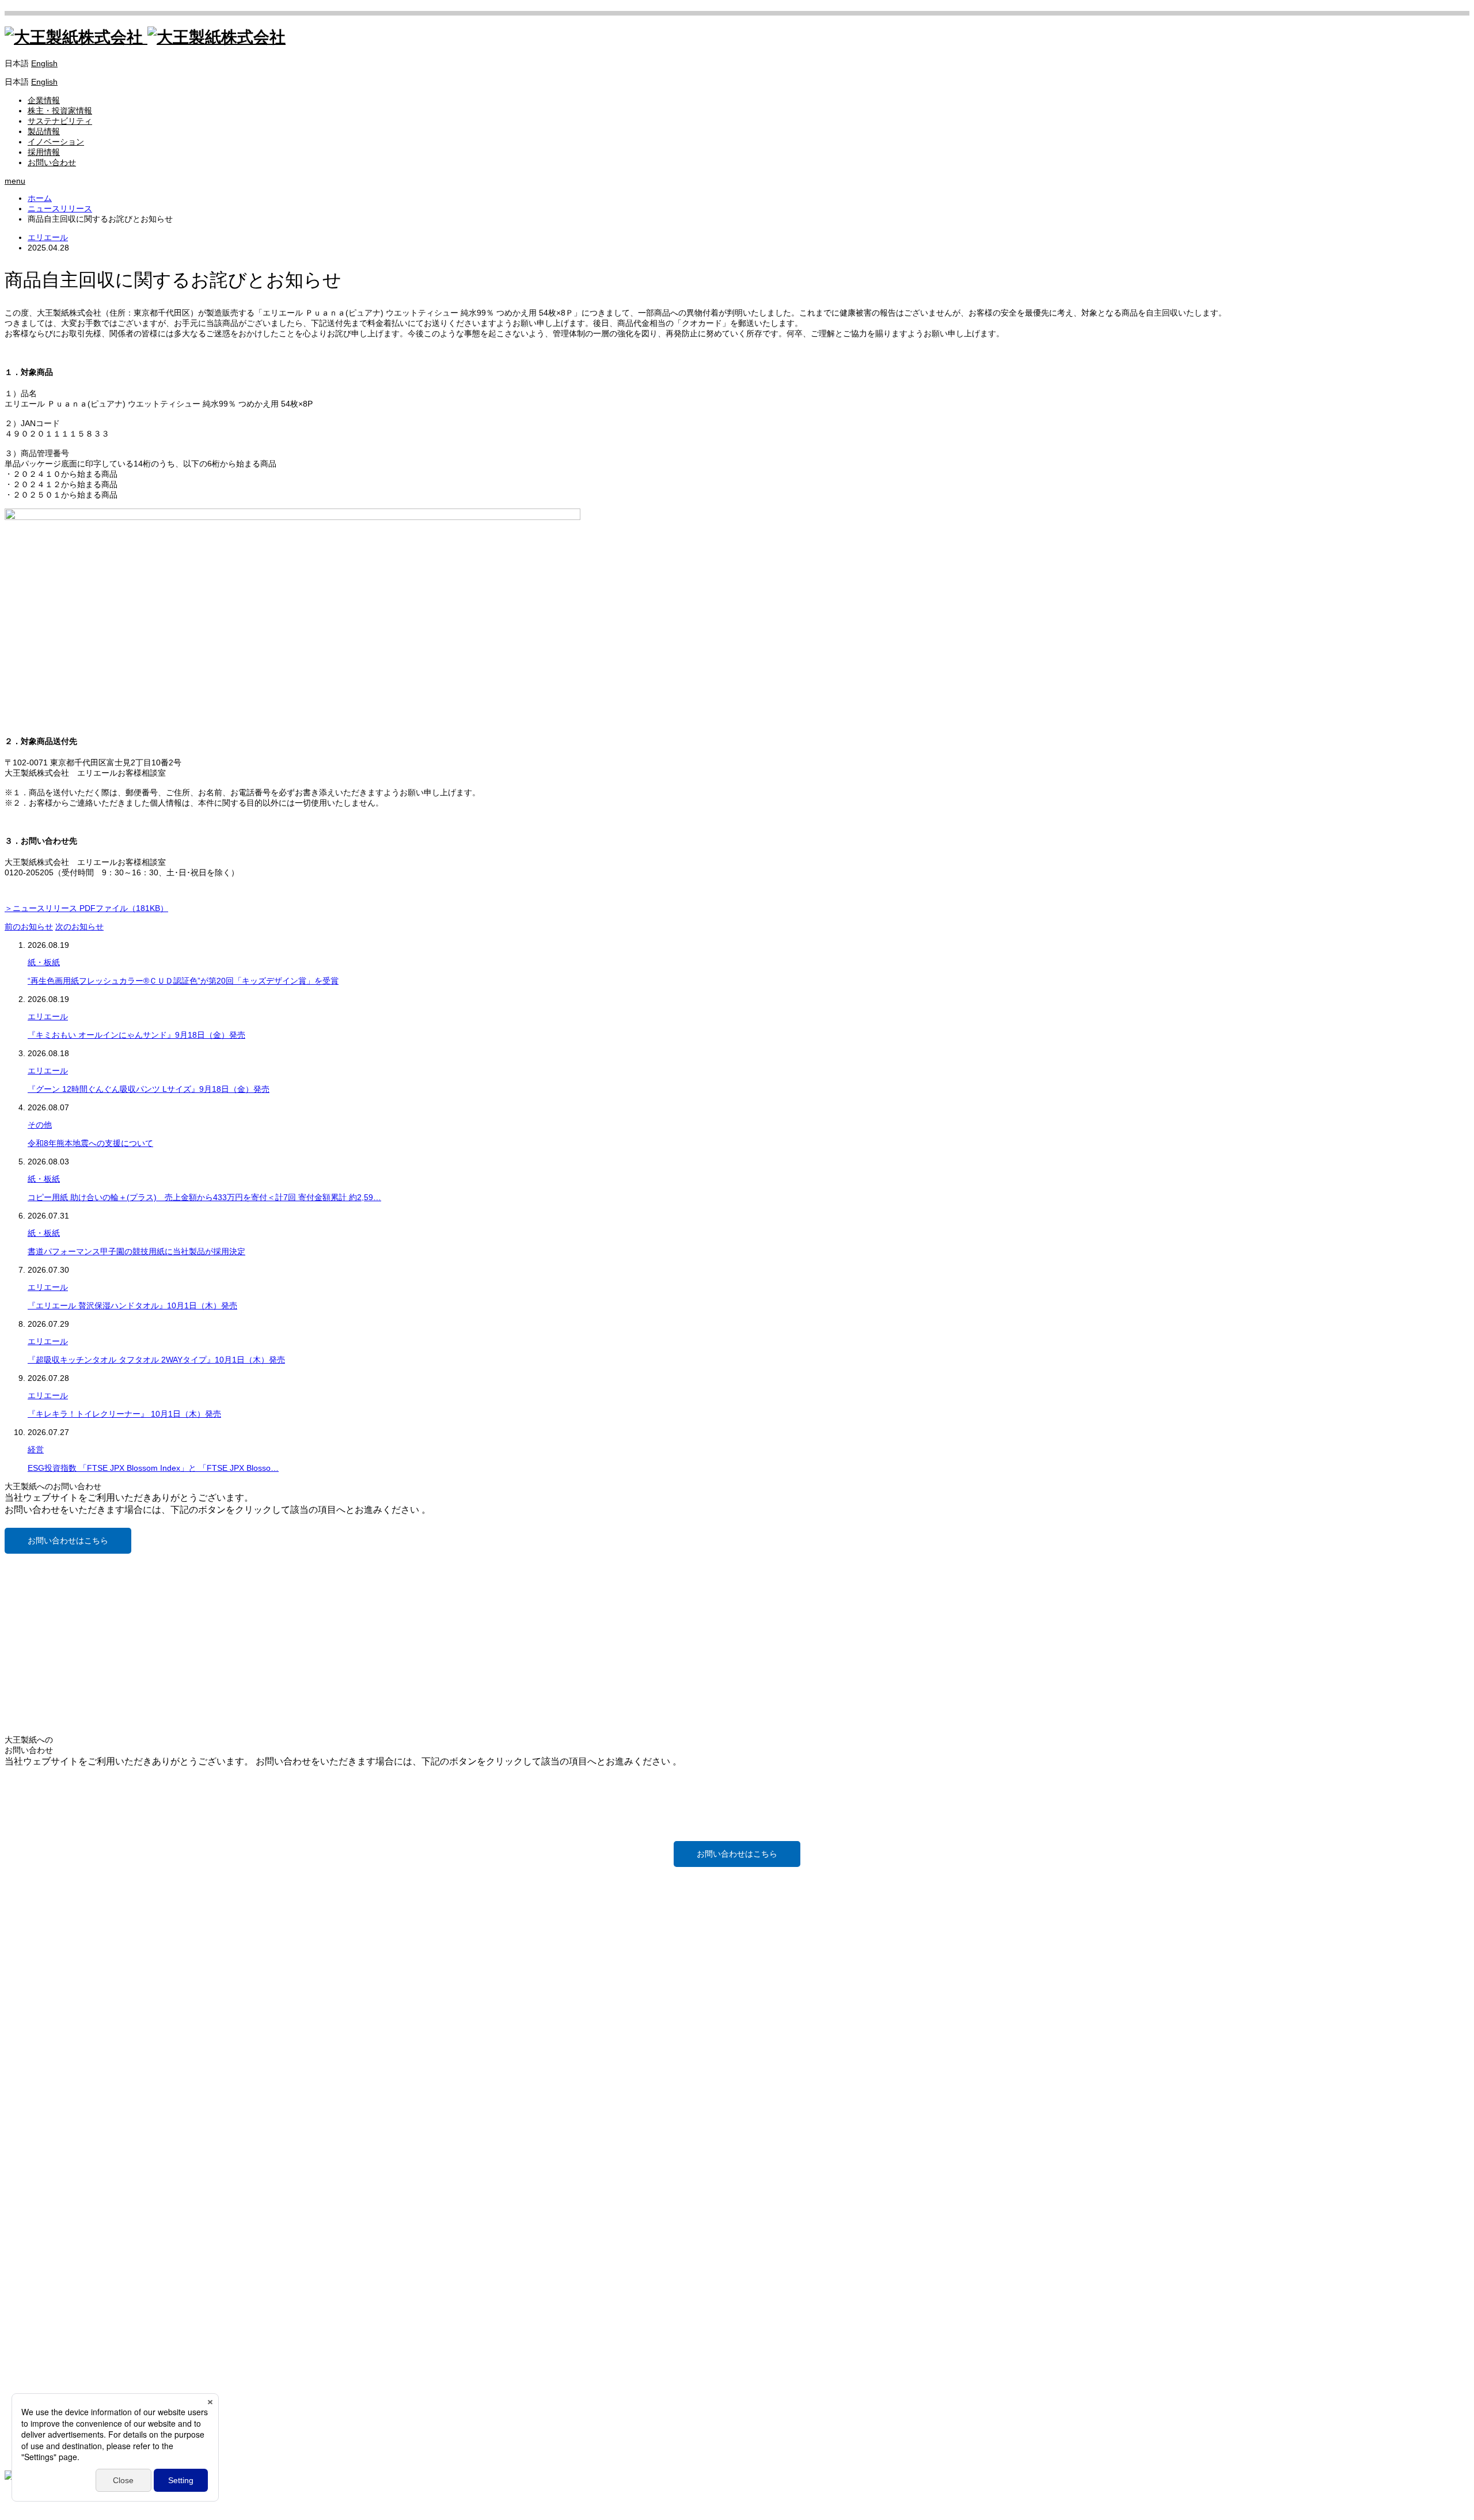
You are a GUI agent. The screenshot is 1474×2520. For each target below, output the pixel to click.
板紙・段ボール (56, 2225)
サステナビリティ (60, 121)
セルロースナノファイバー (76, 2316)
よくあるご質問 (56, 2105)
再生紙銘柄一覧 (56, 2267)
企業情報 (44, 100)
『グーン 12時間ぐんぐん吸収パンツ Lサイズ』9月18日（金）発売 (149, 1089)
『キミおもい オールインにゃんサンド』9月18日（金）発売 (136, 1035)
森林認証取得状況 (60, 2277)
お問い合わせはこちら (68, 1540)
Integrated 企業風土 (64, 2155)
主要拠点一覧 (52, 1911)
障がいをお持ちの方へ (68, 2376)
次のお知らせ (79, 927)
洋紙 (36, 2215)
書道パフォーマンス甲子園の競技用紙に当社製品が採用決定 (136, 1251)
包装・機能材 (52, 2236)
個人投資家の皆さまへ (68, 2022)
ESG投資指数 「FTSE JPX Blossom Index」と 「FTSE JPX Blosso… (153, 1468)
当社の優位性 (52, 1890)
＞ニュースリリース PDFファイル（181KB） (86, 908)
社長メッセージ (56, 1900)
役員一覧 (44, 1952)
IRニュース (48, 2012)
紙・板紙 (44, 962)
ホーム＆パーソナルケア (72, 2246)
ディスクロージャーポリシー (80, 2085)
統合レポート (52, 2176)
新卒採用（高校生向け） (72, 2355)
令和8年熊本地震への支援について (90, 1143)
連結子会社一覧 (56, 1921)
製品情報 (44, 131)
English (44, 63)
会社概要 (44, 1942)
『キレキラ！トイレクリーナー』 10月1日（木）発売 (124, 1414)
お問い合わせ (52, 162)
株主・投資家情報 (60, 111)
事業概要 (44, 1963)
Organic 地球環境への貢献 (75, 2165)
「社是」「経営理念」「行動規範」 (92, 1931)
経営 (36, 1449)
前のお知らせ (29, 927)
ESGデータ (48, 2186)
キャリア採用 (52, 2366)
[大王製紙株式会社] (145, 37)
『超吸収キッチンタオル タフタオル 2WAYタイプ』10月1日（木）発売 (156, 1360)
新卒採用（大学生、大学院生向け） (92, 2345)
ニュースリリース (60, 1983)
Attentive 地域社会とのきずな (81, 2145)
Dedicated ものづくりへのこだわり (92, 2134)
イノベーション (56, 142)
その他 (40, 1125)
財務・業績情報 (56, 2043)
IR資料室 (44, 2064)
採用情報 (44, 152)
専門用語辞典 (52, 2287)
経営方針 (44, 2033)
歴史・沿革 (48, 1973)
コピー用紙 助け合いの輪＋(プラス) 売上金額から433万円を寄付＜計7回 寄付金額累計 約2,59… (204, 1197)
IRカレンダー (52, 2054)
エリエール (48, 237)
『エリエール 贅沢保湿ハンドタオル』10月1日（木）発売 (132, 1305)
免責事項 (44, 2095)
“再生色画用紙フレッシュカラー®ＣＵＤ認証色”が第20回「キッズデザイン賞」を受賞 (183, 981)
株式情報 (44, 2074)
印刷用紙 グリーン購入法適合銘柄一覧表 (101, 2256)
